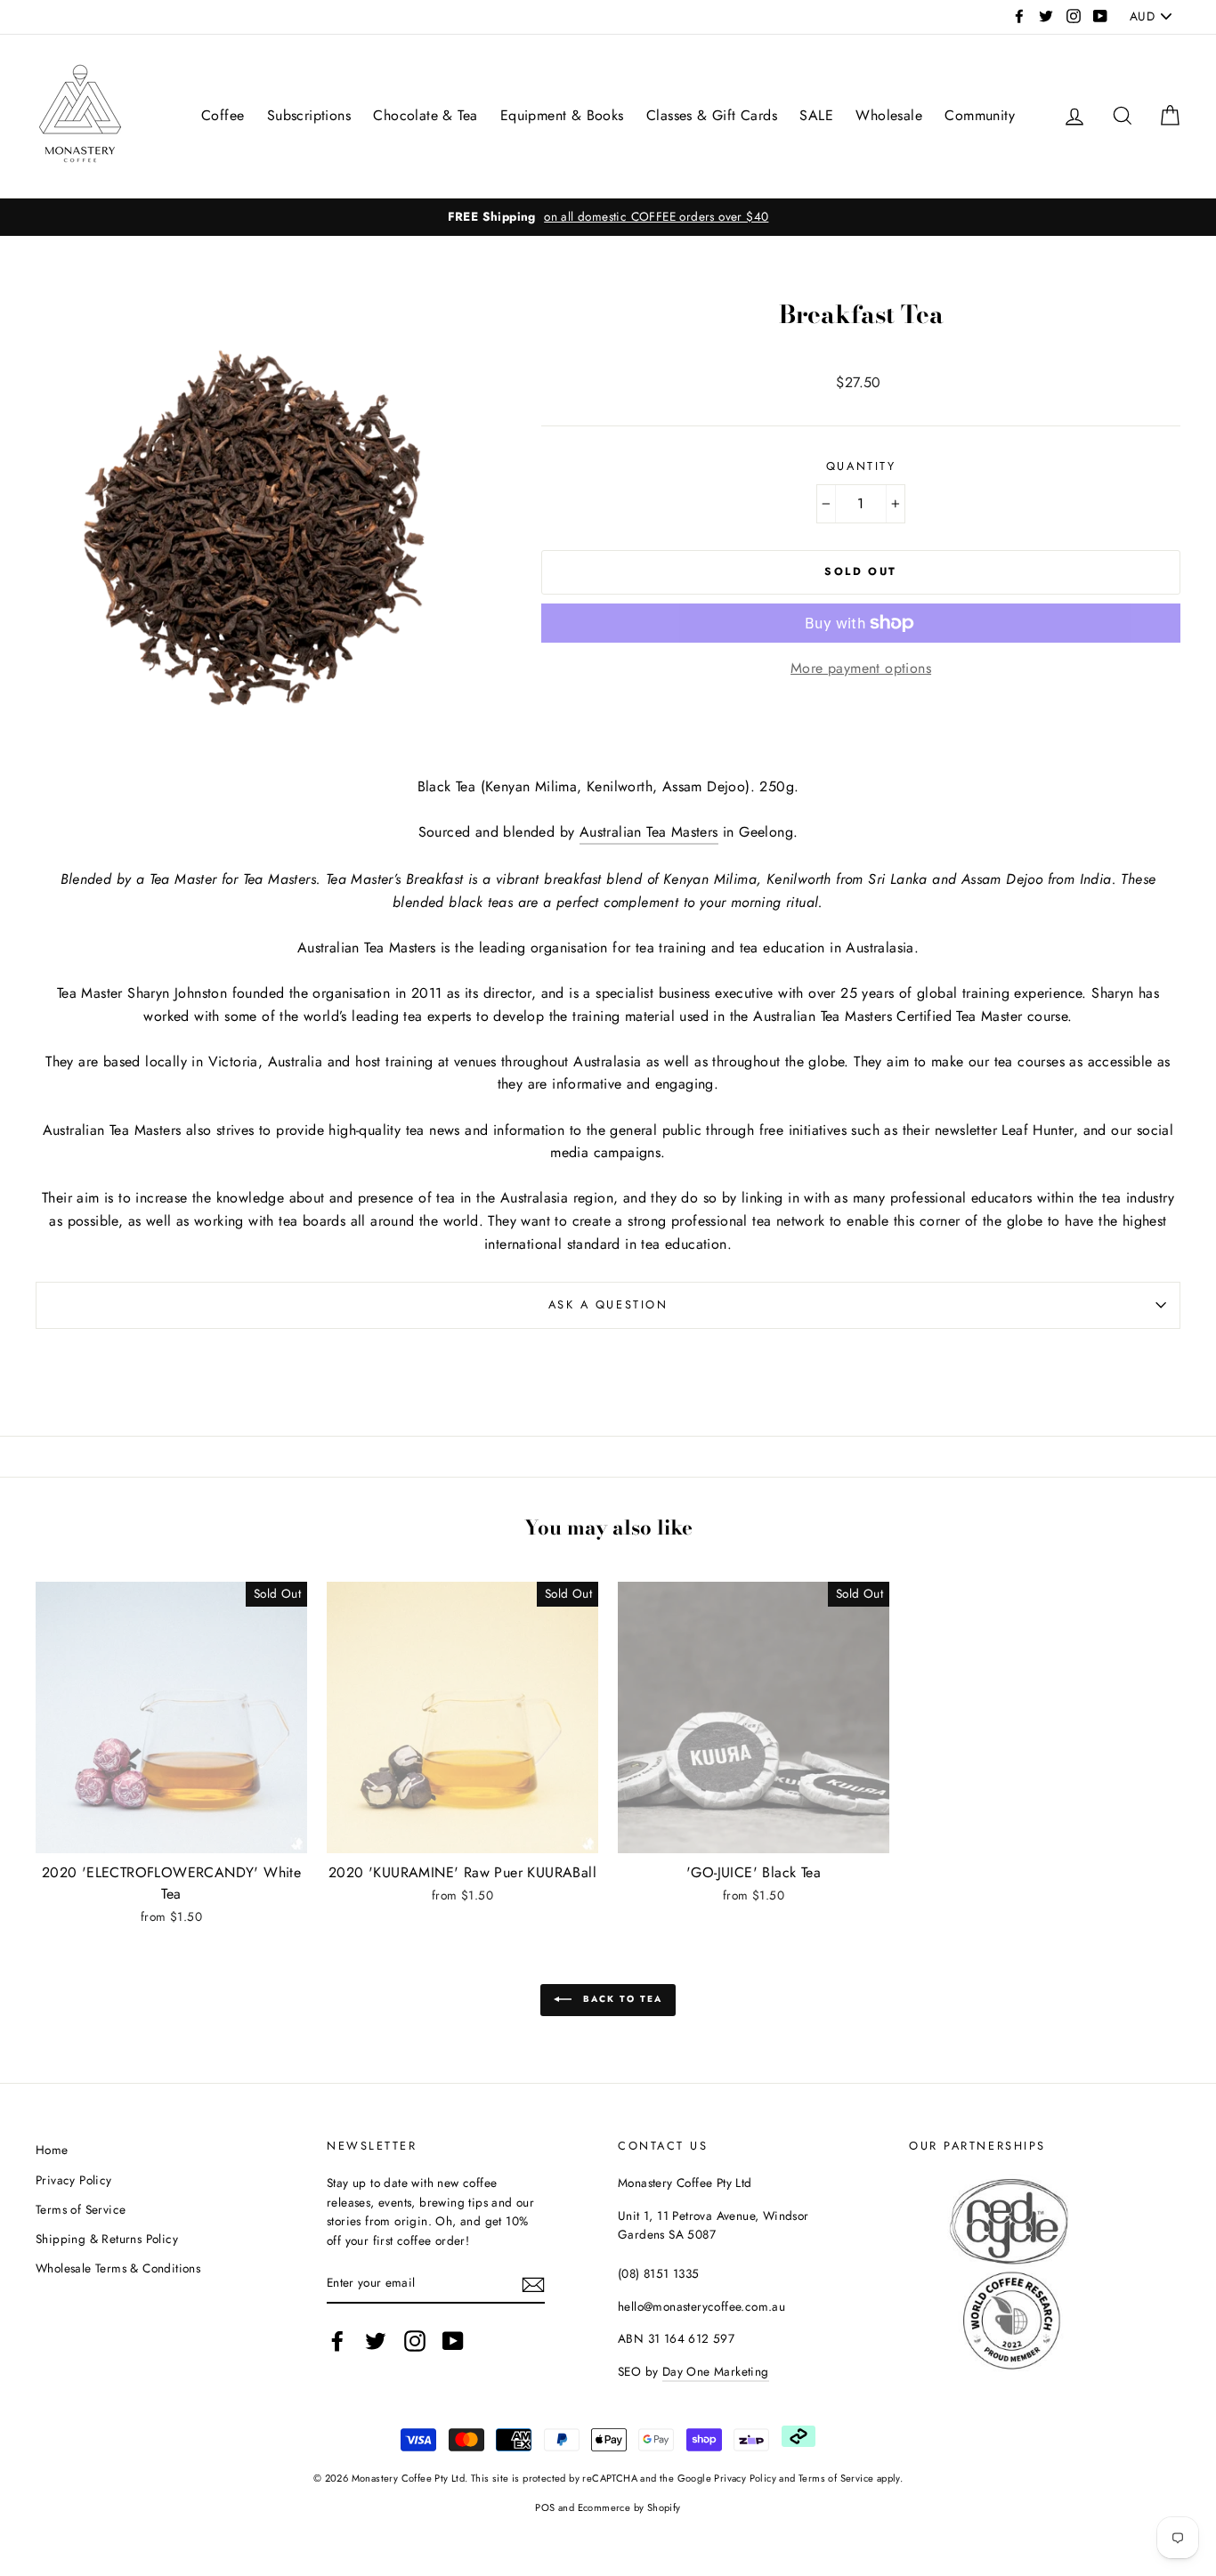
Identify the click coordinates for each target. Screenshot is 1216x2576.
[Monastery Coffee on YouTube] (453, 2341)
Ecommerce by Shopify (629, 2507)
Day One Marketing (716, 2371)
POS (545, 2507)
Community (980, 115)
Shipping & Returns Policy (107, 2239)
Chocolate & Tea (425, 115)
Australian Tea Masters (649, 832)
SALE (816, 115)
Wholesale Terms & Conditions (118, 2268)
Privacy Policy (74, 2180)
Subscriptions (309, 115)
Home (52, 2150)
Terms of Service (81, 2209)
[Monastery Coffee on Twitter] (376, 2341)
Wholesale (889, 115)
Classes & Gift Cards (712, 115)
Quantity (861, 466)
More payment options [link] (861, 668)
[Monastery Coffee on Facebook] (337, 2341)
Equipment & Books (562, 115)
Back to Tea (620, 2000)
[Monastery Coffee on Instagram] (415, 2341)
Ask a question (608, 1304)
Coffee (223, 115)
